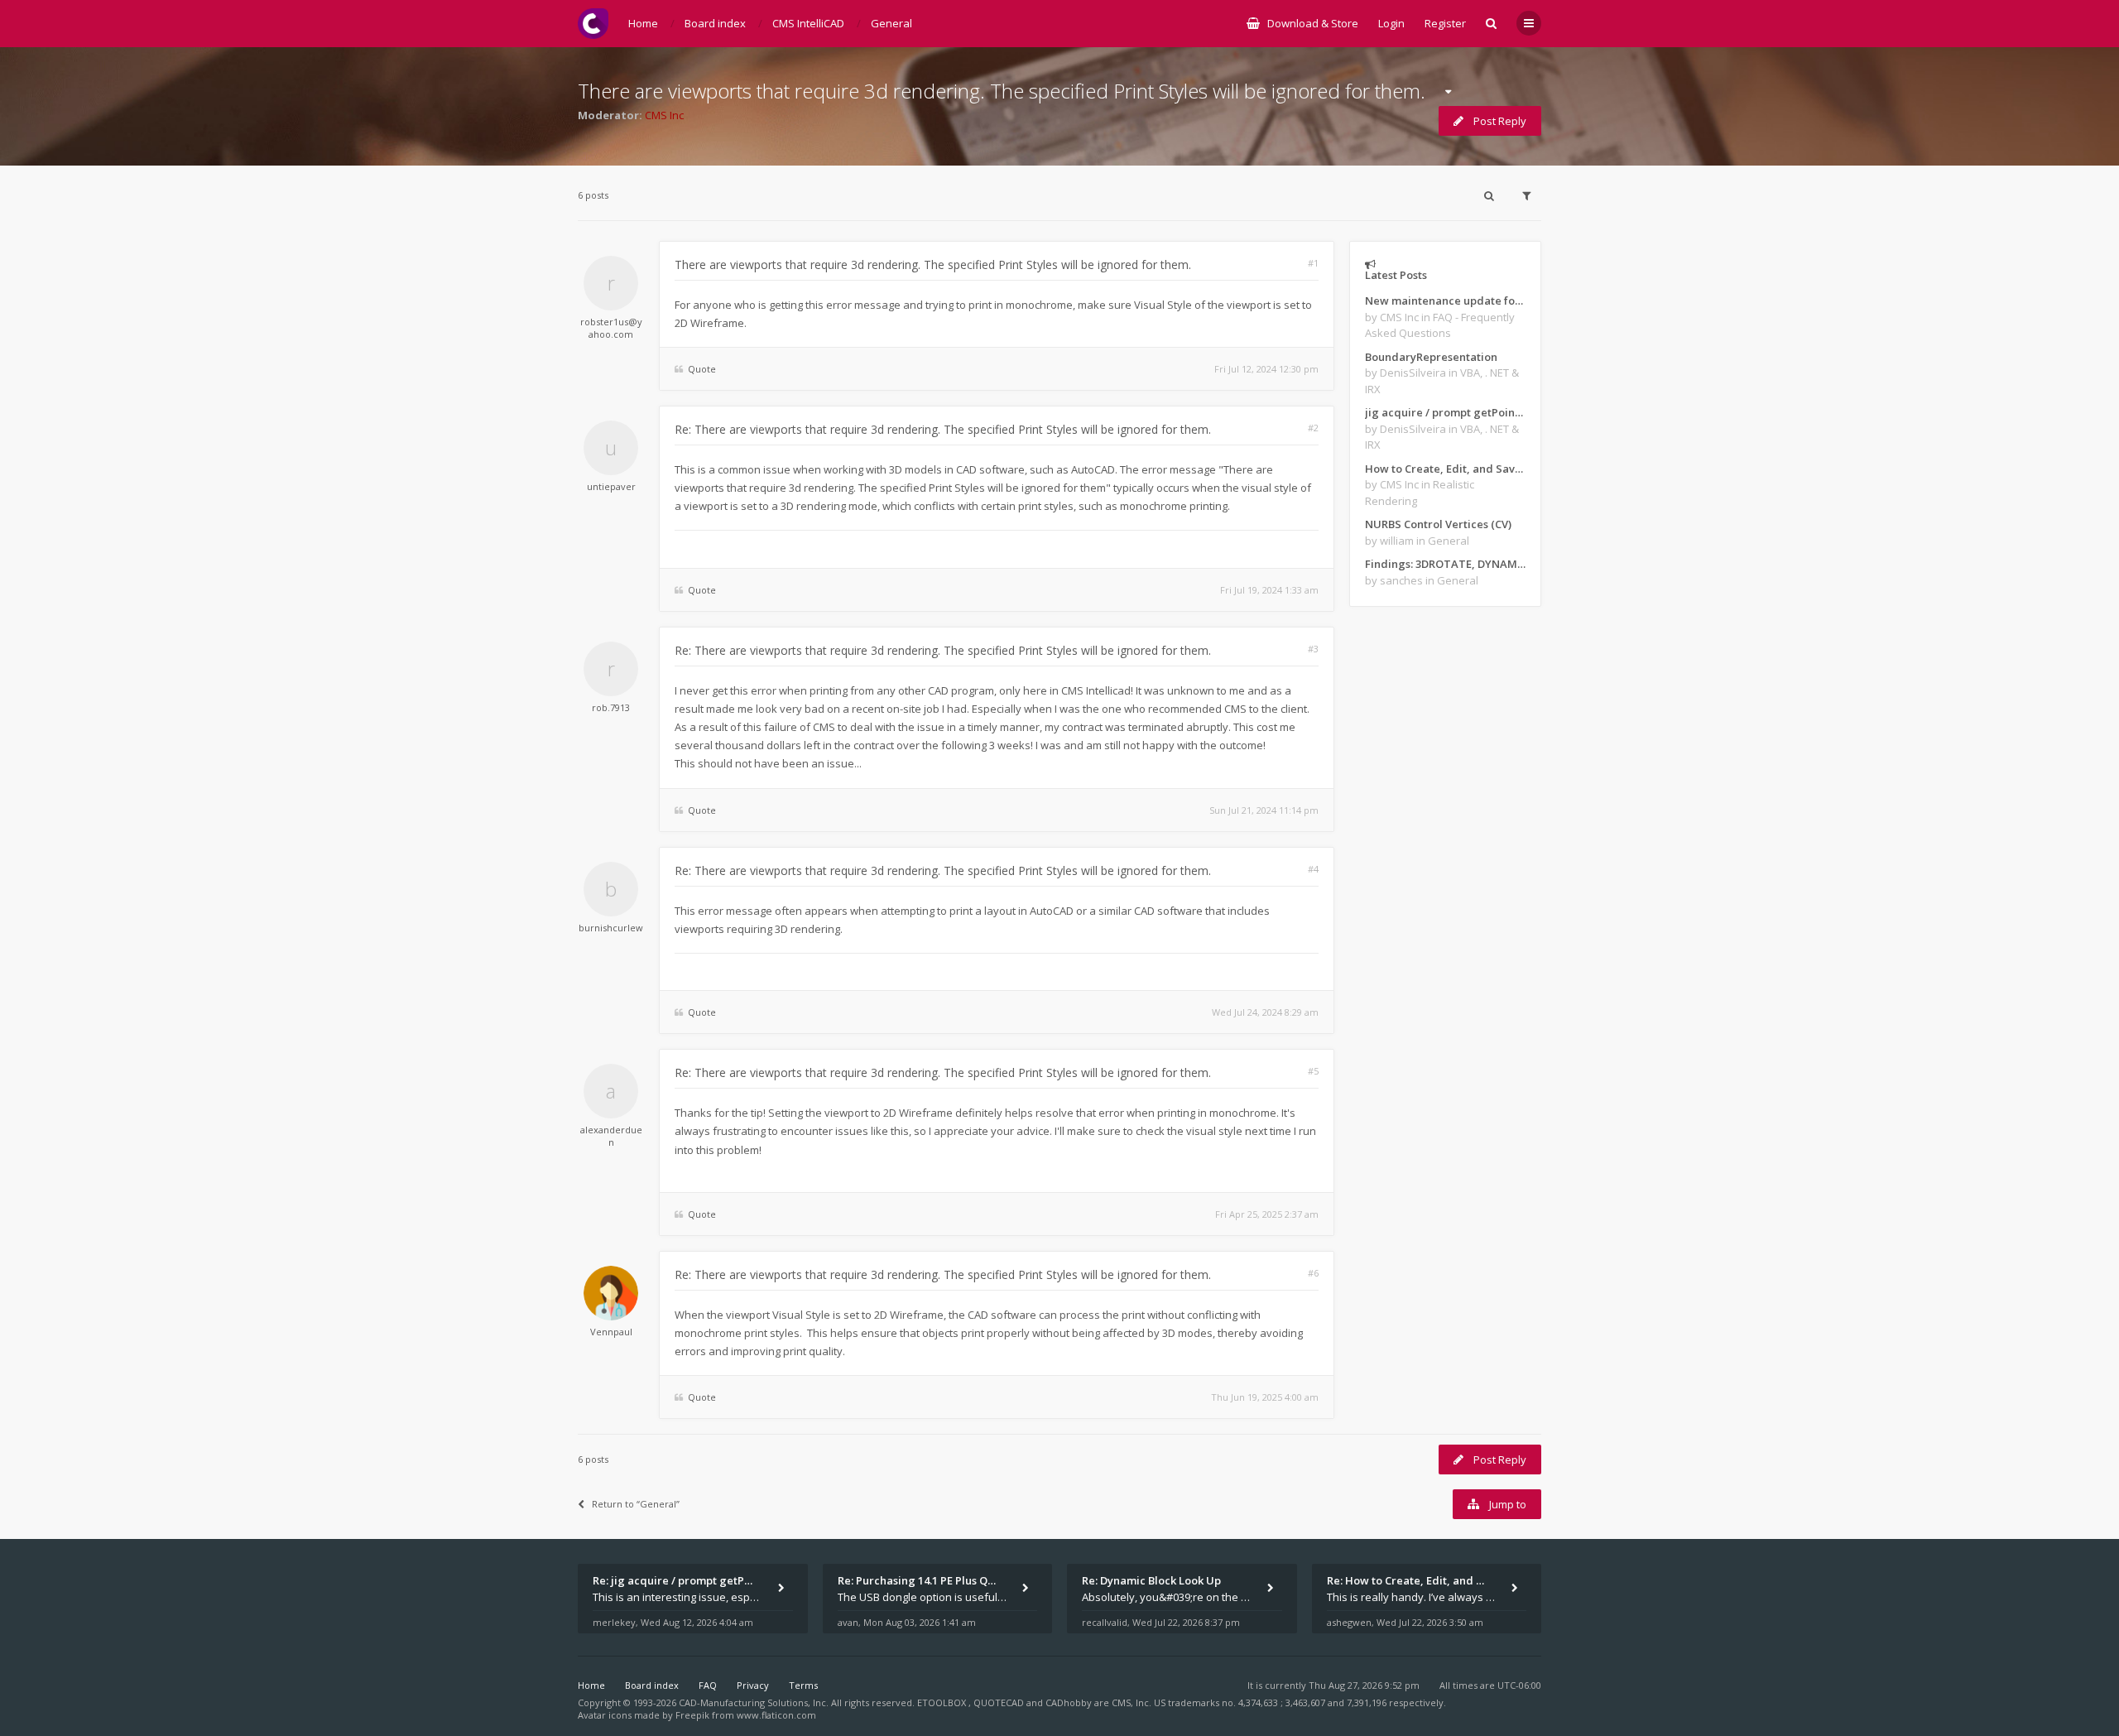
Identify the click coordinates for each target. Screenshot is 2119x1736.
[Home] (593, 24)
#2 (1313, 428)
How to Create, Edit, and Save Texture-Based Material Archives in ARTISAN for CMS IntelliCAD (1445, 469)
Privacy (753, 1685)
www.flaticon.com (776, 1715)
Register (1445, 23)
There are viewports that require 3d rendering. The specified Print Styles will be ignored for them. (1002, 91)
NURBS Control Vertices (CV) (1438, 524)
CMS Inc (664, 115)
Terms (803, 1685)
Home (591, 1685)
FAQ (708, 1685)
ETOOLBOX (943, 1702)
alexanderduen (611, 1136)
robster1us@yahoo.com (611, 328)
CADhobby (1069, 1702)
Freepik (692, 1715)
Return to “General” (636, 1504)
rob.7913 (611, 707)
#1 (1313, 263)
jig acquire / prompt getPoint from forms (1445, 412)
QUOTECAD (1000, 1702)
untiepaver (611, 486)
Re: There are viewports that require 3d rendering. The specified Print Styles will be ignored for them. (943, 429)
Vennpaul (611, 1332)
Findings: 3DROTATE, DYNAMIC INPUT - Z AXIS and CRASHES (1445, 564)
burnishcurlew (611, 928)
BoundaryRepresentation (1431, 357)
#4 (1313, 869)
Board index (652, 1685)
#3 (1313, 649)
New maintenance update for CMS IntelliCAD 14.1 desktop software (1445, 301)
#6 (1313, 1273)
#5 (1313, 1071)
